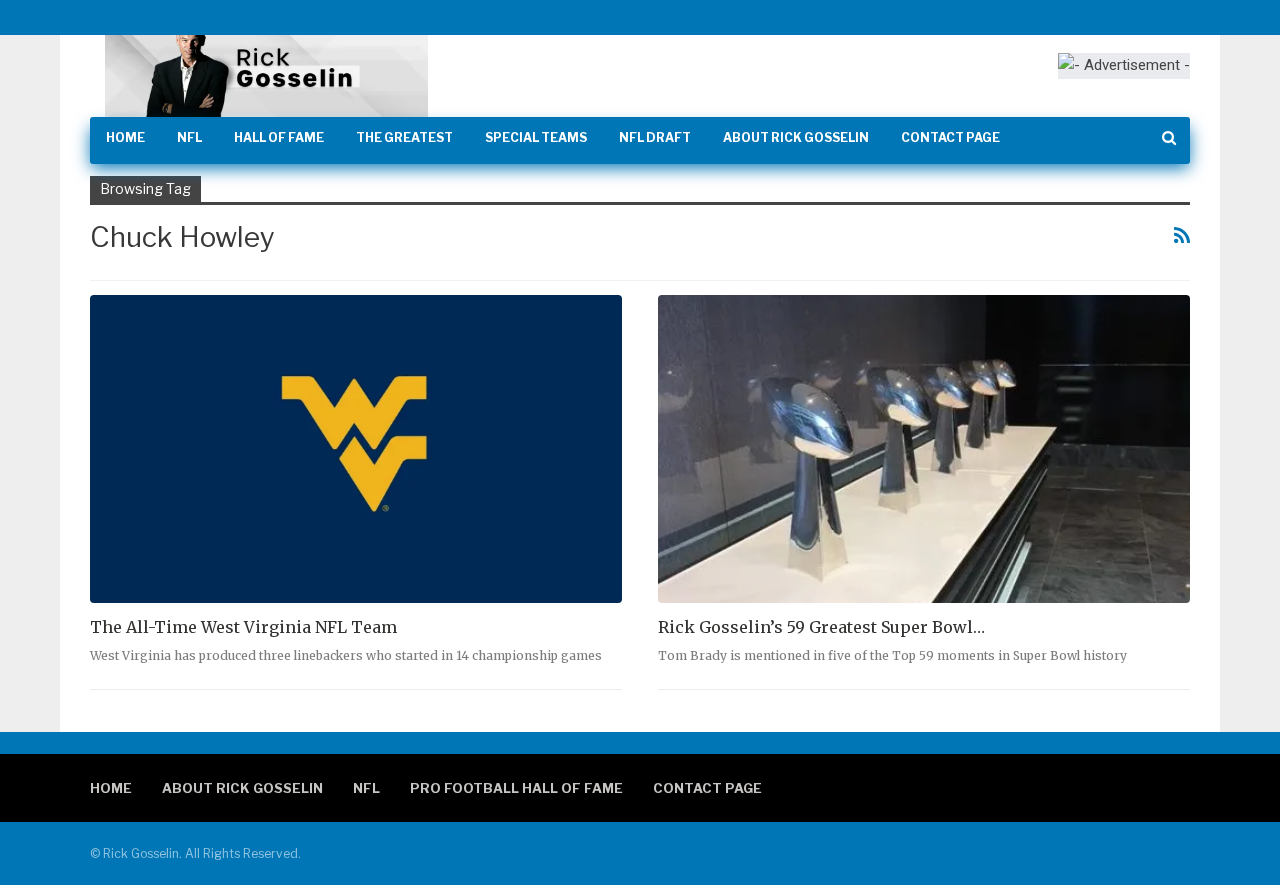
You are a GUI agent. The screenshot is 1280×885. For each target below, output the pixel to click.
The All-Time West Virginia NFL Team (243, 627)
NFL (189, 137)
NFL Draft (655, 137)
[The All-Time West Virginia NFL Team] (356, 449)
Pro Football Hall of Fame (516, 788)
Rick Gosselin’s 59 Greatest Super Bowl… (821, 627)
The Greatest (404, 137)
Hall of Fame (279, 137)
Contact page (950, 137)
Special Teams (536, 137)
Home (125, 137)
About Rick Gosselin (796, 137)
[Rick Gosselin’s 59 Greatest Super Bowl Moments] (924, 449)
